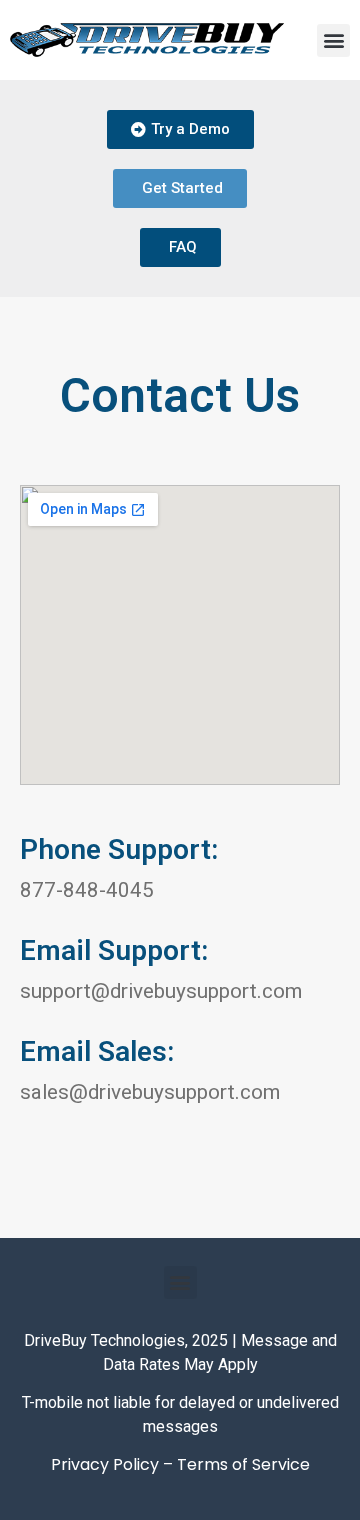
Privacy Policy (105, 1464)
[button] (333, 40)
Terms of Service (243, 1464)
